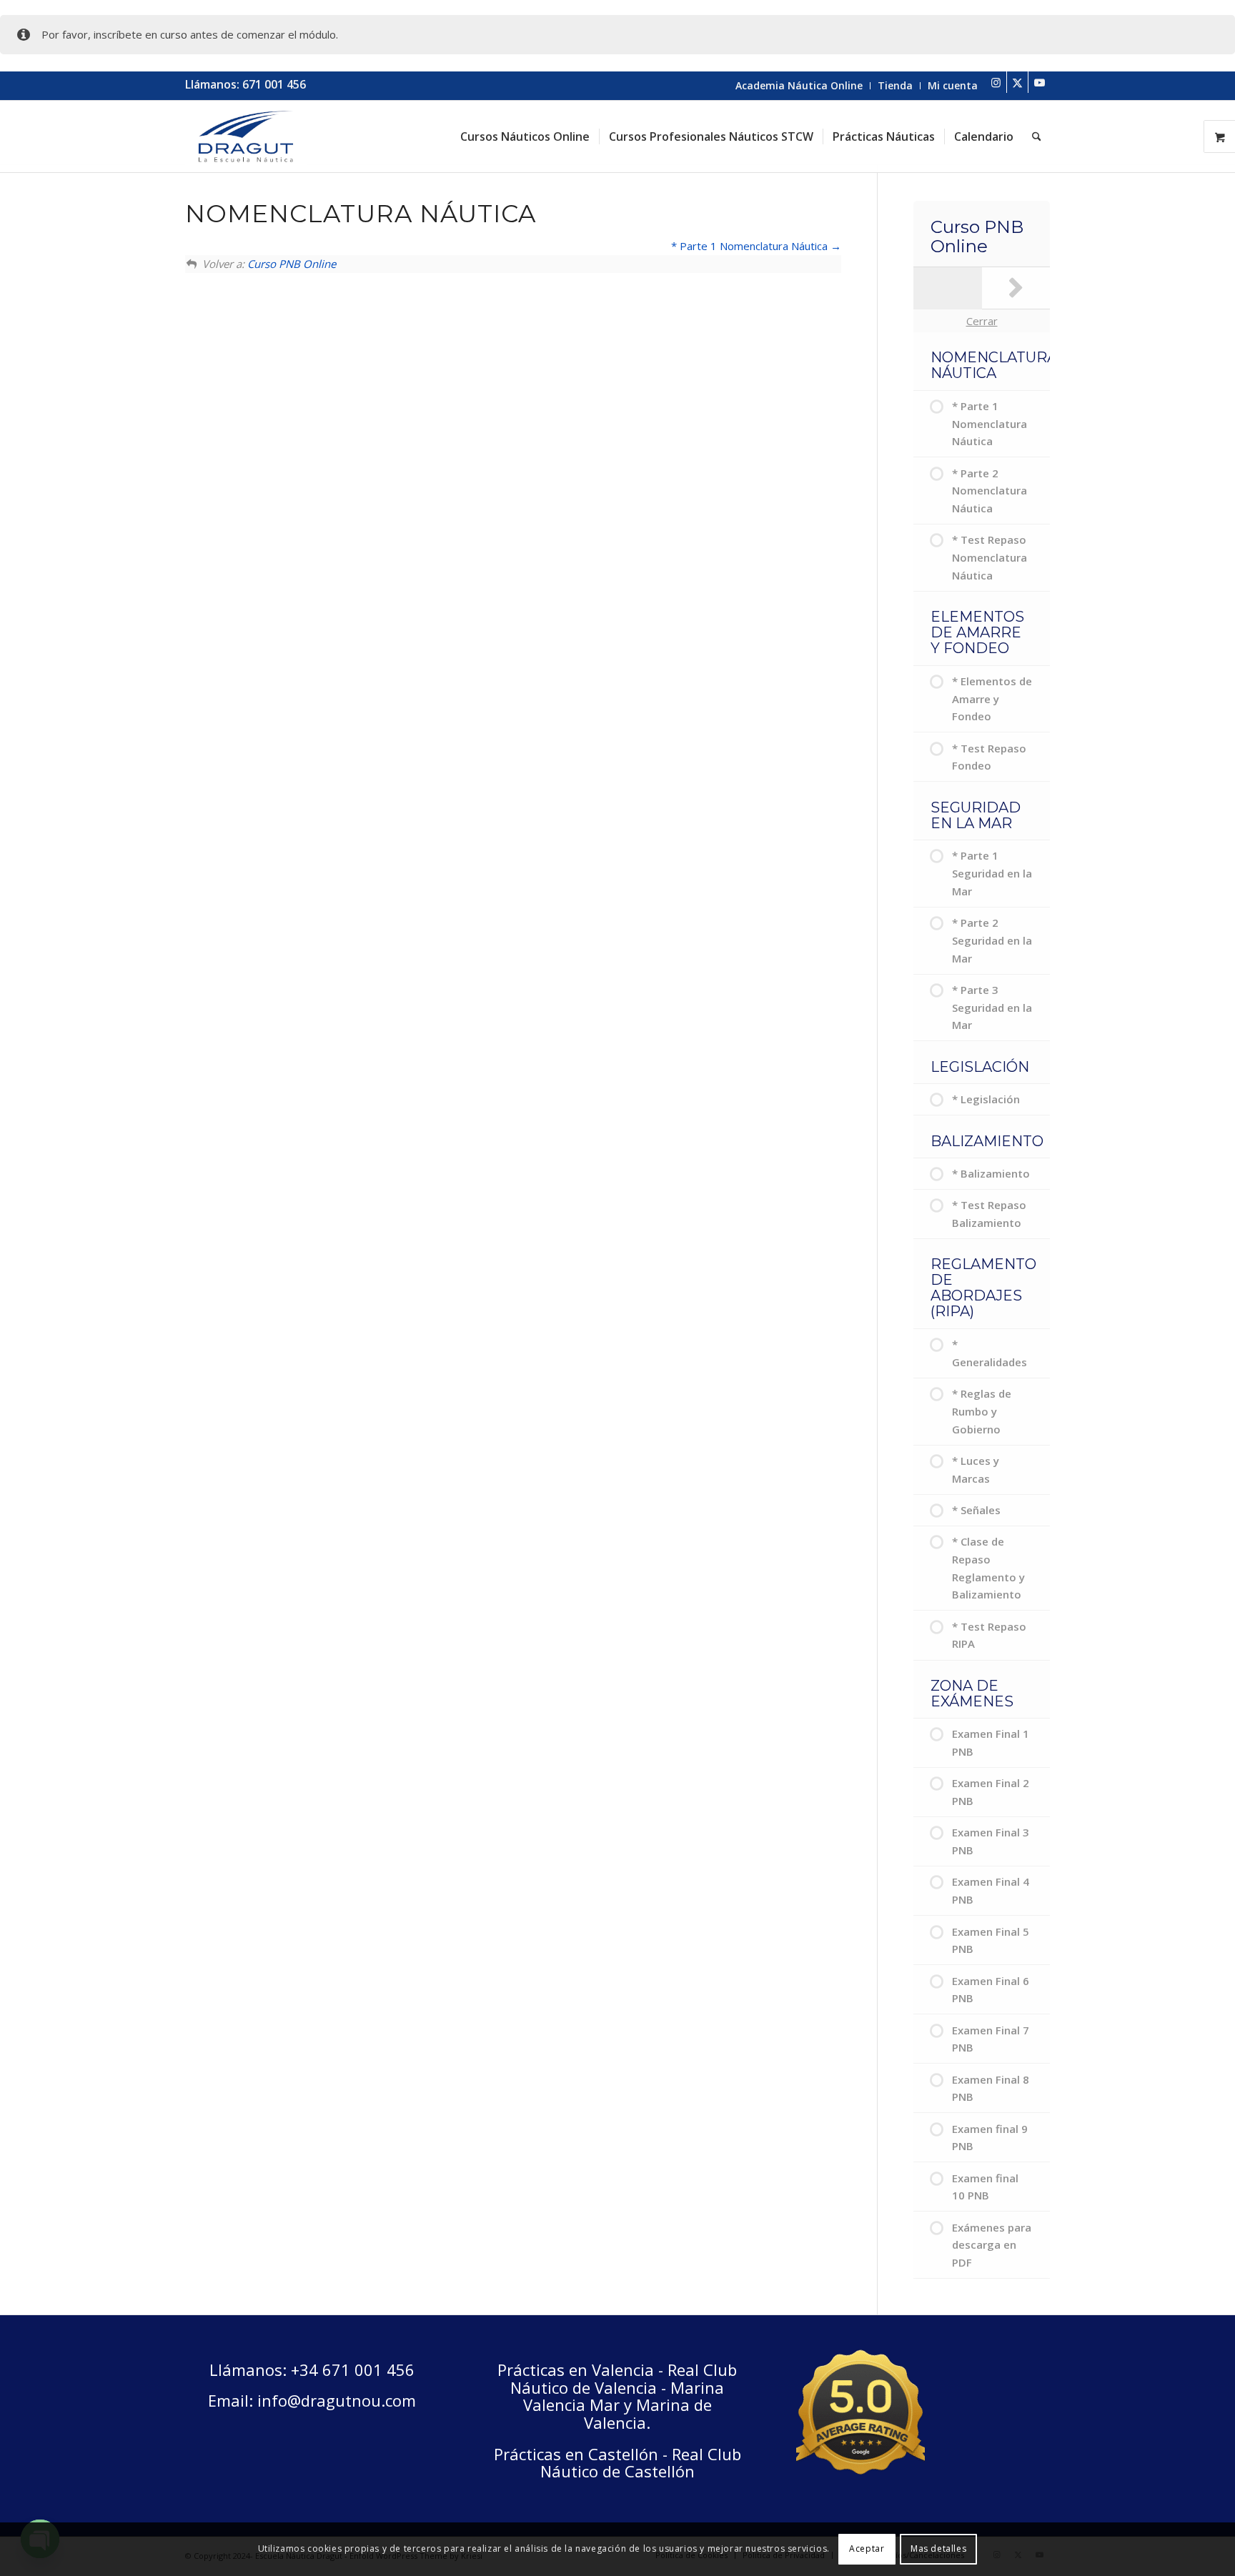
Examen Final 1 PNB (991, 1742)
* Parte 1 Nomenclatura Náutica (751, 246)
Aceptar (867, 2548)
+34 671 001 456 (353, 2369)
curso (174, 34)
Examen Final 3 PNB (991, 1841)
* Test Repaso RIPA (989, 1635)
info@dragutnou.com (337, 2400)
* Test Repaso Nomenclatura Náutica (990, 557)
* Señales (976, 1510)
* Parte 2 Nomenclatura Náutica (990, 491)
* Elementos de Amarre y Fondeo (992, 699)
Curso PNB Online (292, 264)
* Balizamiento (991, 1173)
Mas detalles (938, 2548)
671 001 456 (274, 84)
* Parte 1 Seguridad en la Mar (992, 873)
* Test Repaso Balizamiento (989, 1214)
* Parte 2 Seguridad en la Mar (992, 940)
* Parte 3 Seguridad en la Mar (992, 1008)
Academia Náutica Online (799, 85)
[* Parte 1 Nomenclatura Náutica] (1016, 288)
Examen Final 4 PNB (991, 1890)
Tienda (895, 85)
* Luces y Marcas (976, 1469)
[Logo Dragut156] (246, 136)
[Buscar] (1037, 136)
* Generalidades (990, 1353)
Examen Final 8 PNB (991, 2088)
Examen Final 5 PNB (991, 1940)
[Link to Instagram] (996, 82)
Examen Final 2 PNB (991, 1792)
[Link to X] (1017, 82)
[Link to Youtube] (1039, 82)
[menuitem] (799, 86)
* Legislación (986, 1099)
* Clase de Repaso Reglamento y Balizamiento (988, 1568)
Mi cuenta (953, 85)
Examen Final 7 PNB (991, 2039)
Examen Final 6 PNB (991, 1990)
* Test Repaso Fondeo (989, 757)
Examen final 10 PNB (985, 2187)
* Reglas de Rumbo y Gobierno (982, 1411)
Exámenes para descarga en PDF (992, 2245)
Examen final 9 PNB (990, 2138)
